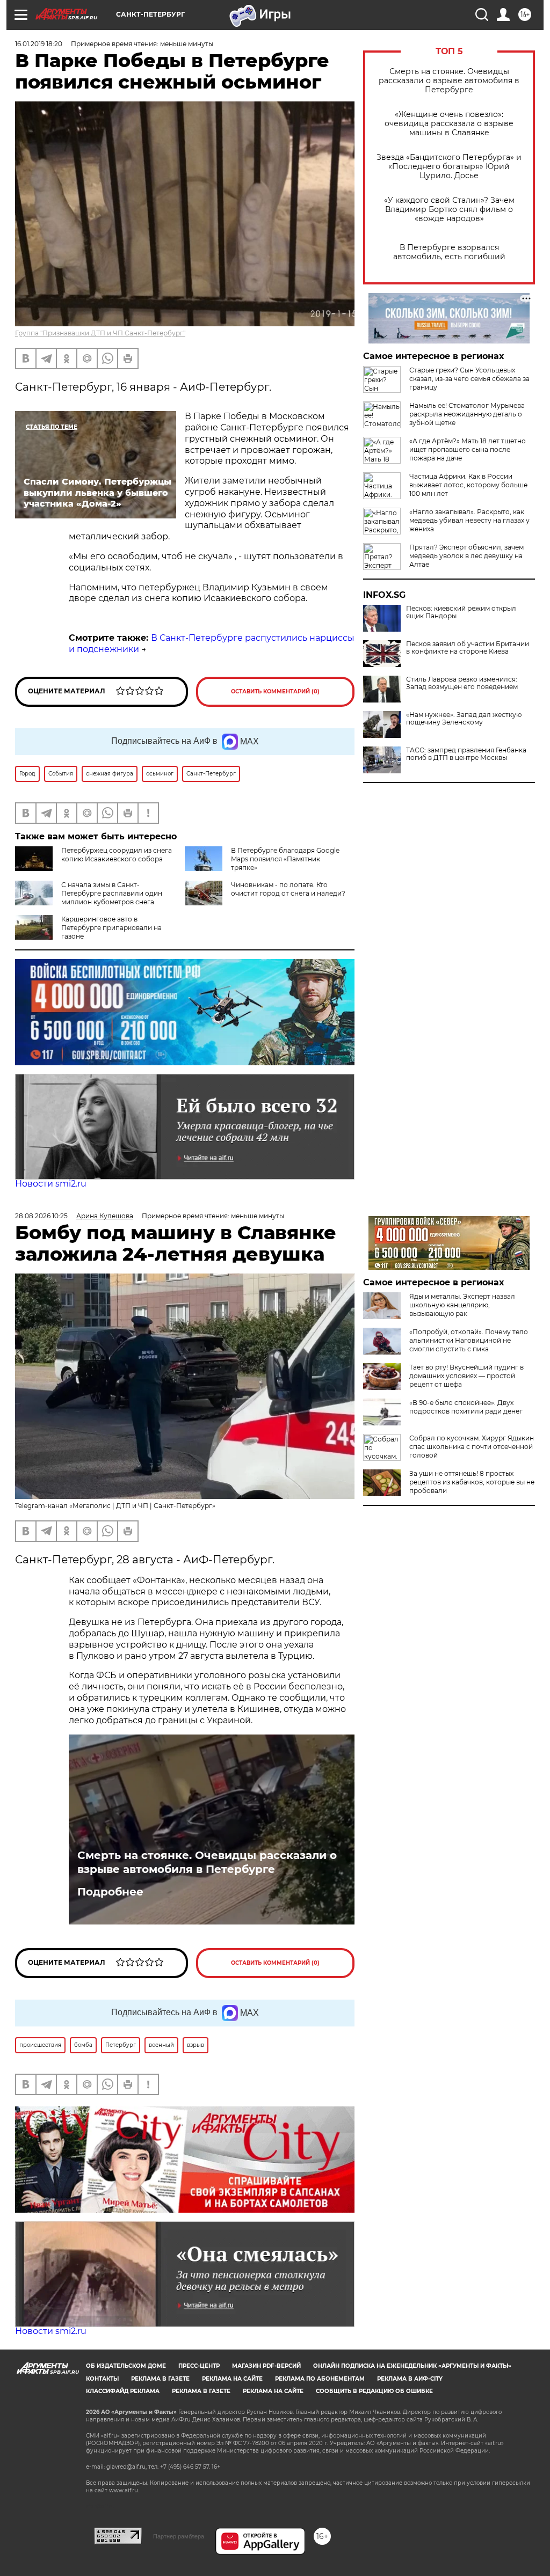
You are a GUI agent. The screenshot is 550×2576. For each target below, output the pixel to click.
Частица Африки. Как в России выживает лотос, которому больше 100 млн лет (468, 485)
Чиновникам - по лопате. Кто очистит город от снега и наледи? (288, 889)
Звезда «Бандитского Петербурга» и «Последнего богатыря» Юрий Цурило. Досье (449, 167)
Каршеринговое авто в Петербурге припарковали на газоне (111, 928)
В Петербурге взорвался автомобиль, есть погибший (449, 252)
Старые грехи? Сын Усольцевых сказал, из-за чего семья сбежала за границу (469, 379)
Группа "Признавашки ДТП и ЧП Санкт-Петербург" (100, 333)
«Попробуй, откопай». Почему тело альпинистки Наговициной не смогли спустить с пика (469, 1340)
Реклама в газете (160, 2379)
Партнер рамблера (179, 2536)
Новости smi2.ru (51, 1184)
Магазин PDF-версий (266, 2366)
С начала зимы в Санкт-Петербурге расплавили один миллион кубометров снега (112, 893)
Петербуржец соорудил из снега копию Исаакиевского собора (117, 855)
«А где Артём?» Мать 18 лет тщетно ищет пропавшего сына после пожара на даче (468, 449)
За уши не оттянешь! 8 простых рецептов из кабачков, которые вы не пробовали (472, 1482)
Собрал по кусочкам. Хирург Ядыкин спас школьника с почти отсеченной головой (472, 1447)
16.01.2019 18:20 (39, 44)
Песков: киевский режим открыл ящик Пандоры (461, 612)
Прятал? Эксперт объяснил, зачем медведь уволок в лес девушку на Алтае (466, 556)
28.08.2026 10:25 (41, 1216)
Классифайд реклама (123, 2391)
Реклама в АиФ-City (410, 2379)
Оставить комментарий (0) (275, 691)
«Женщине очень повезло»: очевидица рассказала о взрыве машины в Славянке (449, 124)
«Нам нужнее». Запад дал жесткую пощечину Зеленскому (464, 719)
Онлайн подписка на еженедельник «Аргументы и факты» (412, 2366)
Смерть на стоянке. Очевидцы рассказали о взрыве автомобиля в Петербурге (449, 81)
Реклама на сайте (232, 2379)
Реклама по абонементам (320, 2379)
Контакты (102, 2379)
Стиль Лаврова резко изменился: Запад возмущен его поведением (462, 683)
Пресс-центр (199, 2366)
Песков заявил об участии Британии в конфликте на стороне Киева (468, 648)
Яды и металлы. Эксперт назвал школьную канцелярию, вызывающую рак (462, 1305)
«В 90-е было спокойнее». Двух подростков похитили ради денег (466, 1407)
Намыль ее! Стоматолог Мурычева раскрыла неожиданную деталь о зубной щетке (467, 414)
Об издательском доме (126, 2366)
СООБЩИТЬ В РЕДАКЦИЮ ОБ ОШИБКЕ (374, 2391)
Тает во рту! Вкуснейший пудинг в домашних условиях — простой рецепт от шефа (466, 1376)
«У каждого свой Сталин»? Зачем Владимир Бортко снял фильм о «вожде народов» (449, 210)
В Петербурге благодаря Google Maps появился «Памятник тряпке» (285, 859)
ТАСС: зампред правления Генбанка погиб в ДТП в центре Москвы (466, 754)
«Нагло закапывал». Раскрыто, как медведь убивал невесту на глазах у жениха (469, 520)
